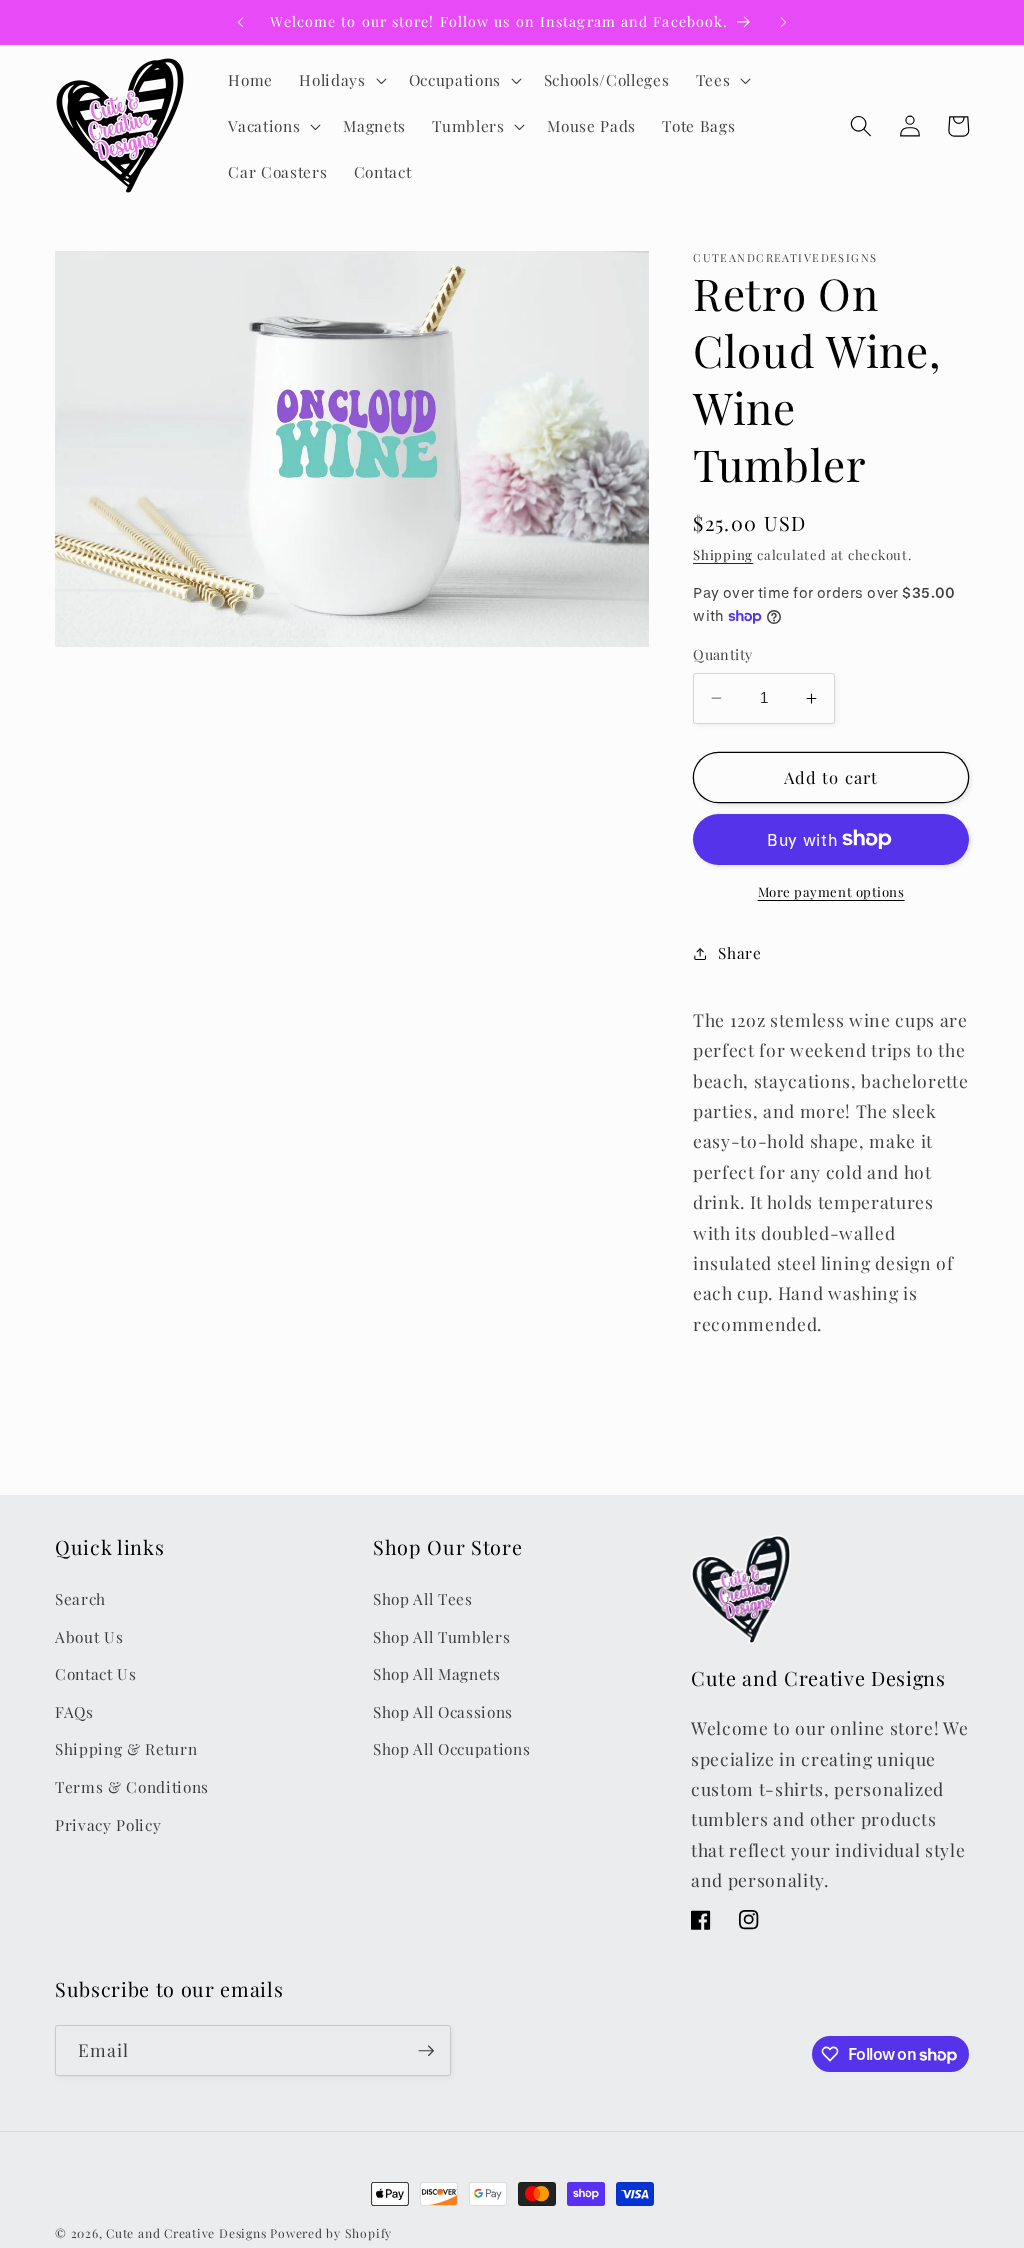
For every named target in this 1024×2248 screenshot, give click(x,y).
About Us (89, 1636)
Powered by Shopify (331, 2233)
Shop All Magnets (437, 1673)
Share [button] (739, 952)
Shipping (723, 554)
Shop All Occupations (451, 1748)
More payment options (831, 891)
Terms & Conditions (132, 1786)
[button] (340, 80)
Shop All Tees (423, 1598)
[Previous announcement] (240, 22)
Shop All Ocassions (443, 1711)
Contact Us (96, 1673)
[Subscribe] (426, 2051)
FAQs (74, 1711)
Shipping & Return (126, 1748)
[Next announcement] (784, 22)
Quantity (723, 654)
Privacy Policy (108, 1824)
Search (80, 1598)
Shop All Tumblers (441, 1636)
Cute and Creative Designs (186, 2233)
